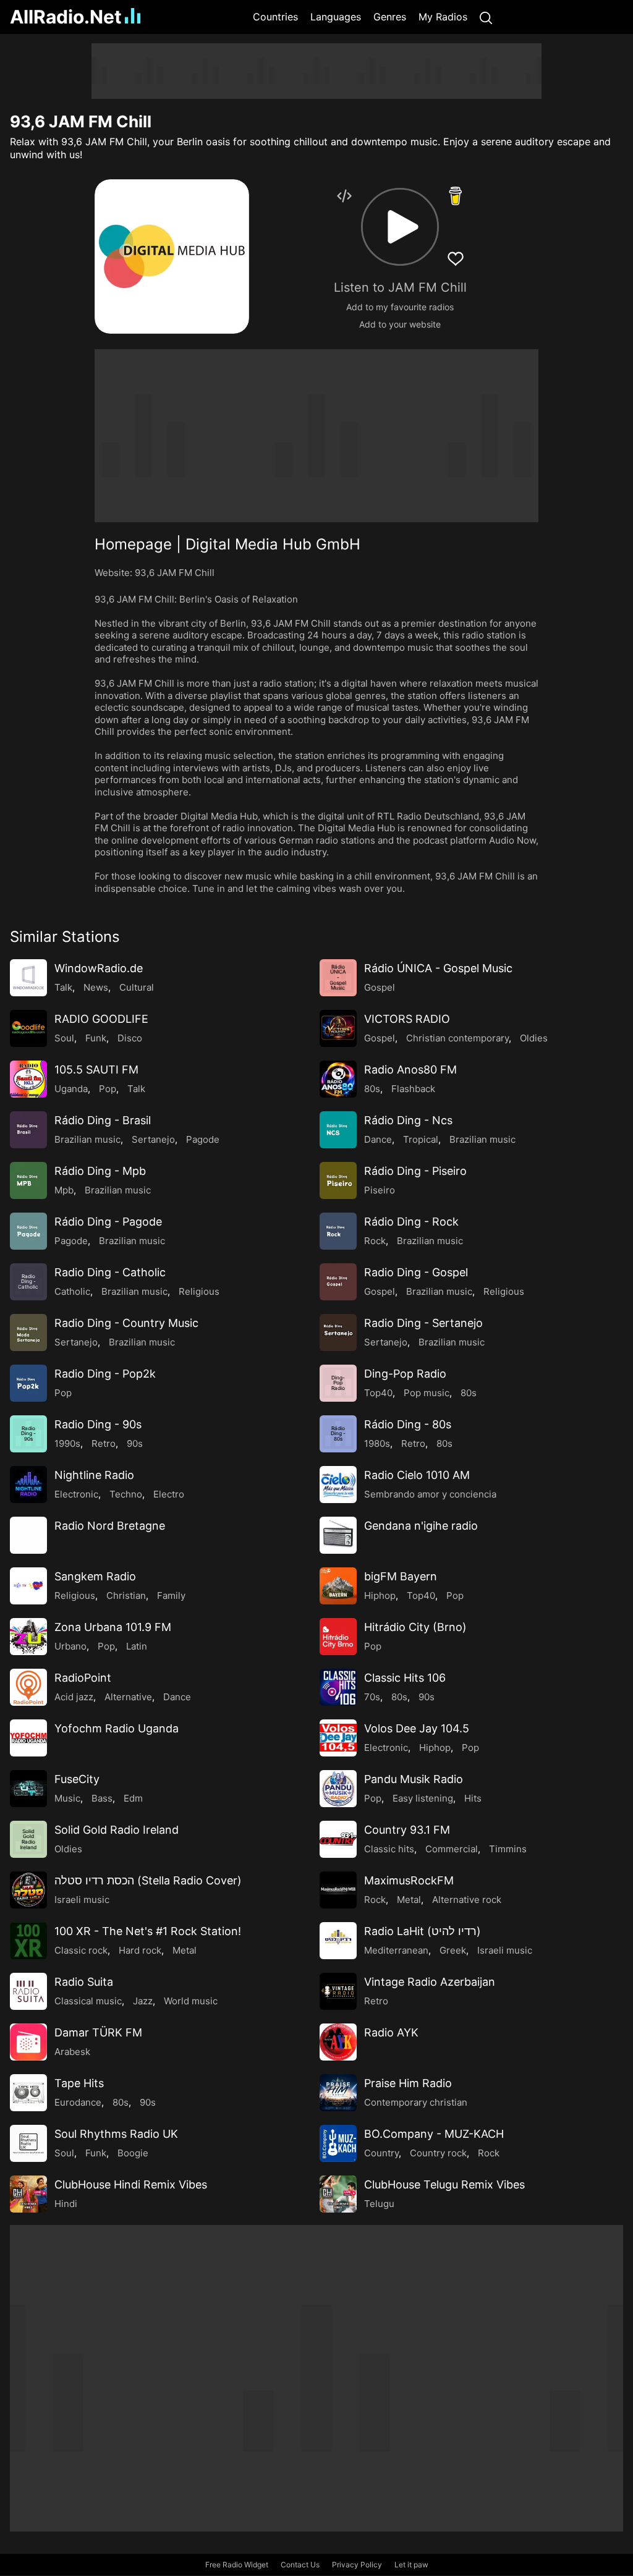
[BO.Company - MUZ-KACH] (338, 2143)
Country (381, 2153)
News (96, 987)
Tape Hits (79, 2083)
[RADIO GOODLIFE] (28, 1028)
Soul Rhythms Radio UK (116, 2134)
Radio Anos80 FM (410, 1070)
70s (372, 1697)
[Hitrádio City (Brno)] (338, 1637)
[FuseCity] (28, 1789)
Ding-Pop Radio (405, 1374)
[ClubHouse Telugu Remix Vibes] (338, 2194)
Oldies (534, 1038)
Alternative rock (467, 1900)
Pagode (203, 1139)
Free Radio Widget (237, 2565)
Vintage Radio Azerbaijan (430, 1982)
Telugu (379, 2204)
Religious (199, 1291)
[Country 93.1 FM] (338, 1839)
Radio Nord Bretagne (110, 1526)
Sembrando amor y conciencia (430, 1494)
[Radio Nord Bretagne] (28, 1535)
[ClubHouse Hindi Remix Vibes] (28, 2194)
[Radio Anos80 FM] (338, 1079)
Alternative (128, 1697)
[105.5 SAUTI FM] (28, 1079)
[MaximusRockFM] (338, 1890)
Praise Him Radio (408, 2083)
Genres (390, 17)
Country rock (438, 2153)
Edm (133, 1798)
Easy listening (423, 1798)
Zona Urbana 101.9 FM (113, 1627)
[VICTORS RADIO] (338, 1028)
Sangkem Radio (95, 1576)
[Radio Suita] (28, 1991)
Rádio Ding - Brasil (103, 1120)
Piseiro (380, 1190)
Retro (104, 1443)
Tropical (421, 1139)
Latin (137, 1646)
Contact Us (300, 2565)
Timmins (508, 1849)
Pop (108, 1089)
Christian (126, 1595)
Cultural (137, 987)
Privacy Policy (357, 2565)
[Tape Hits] (28, 2093)
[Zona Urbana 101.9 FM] (28, 1637)
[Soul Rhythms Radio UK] (28, 2143)
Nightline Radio (94, 1475)
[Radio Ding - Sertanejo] (338, 1332)
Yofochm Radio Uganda (117, 1728)
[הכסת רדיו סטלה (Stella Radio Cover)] (28, 1890)
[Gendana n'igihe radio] (338, 1535)
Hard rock (140, 1950)
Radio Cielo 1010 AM (417, 1475)
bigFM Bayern (401, 1576)
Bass (102, 1798)
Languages (336, 17)
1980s (377, 1443)
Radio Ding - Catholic (110, 1272)
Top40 (378, 1393)
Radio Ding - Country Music (126, 1323)
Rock (375, 1241)
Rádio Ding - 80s (408, 1424)
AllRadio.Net (66, 17)
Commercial (452, 1849)
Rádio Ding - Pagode (108, 1222)
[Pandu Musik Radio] (338, 1789)
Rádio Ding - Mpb (100, 1171)
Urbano (70, 1646)
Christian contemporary (457, 1038)
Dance (378, 1139)
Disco (130, 1038)
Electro (169, 1494)
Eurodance (78, 2102)
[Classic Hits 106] (338, 1687)
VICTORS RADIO (407, 1019)
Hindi (66, 2204)
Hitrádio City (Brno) (415, 1627)
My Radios (443, 17)
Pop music (427, 1393)
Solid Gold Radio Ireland (117, 1830)
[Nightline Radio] (28, 1485)
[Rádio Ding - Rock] (338, 1231)
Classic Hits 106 (405, 1678)
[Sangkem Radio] (28, 1586)
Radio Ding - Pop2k (105, 1374)
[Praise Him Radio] (338, 2093)
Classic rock (81, 1950)
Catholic (72, 1291)
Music (67, 1798)
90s (135, 1443)
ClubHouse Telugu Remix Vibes (444, 2184)
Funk (96, 1038)
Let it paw (411, 2565)
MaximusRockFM (409, 1880)
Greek (453, 1950)
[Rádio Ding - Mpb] (28, 1180)
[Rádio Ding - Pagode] (28, 1231)
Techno (126, 1494)
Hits (473, 1798)
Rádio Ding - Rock (411, 1222)
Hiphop (380, 1595)
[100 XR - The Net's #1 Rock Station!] (28, 1941)
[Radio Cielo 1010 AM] (338, 1485)
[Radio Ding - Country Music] (28, 1332)
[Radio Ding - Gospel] (338, 1282)
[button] (400, 227)
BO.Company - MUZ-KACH (434, 2134)
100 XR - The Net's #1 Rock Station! (148, 1931)
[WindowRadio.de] (28, 978)
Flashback (413, 1089)
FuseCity (77, 1779)
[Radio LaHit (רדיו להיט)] (338, 1941)
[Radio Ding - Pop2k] (28, 1383)
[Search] (486, 17)
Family (171, 1595)
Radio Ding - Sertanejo (423, 1323)
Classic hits (389, 1849)
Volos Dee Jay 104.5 (417, 1728)
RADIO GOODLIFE (101, 1019)
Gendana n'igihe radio (421, 1526)
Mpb (64, 1190)
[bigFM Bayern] (338, 1586)
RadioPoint (83, 1678)
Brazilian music (87, 1139)
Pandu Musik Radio (414, 1779)
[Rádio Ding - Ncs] (338, 1130)
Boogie (133, 2153)
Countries (275, 17)
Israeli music (82, 1900)
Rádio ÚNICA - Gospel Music (438, 968)
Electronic (76, 1494)
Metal (409, 1900)
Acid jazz (74, 1697)
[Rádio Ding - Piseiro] (338, 1180)
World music (191, 2001)
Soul (64, 1038)
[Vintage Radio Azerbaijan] (338, 1991)
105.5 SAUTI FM (96, 1070)
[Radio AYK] (338, 2042)
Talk (63, 987)
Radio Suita (84, 1982)
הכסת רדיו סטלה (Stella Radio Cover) (148, 1880)
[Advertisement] (316, 71)
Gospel (380, 987)
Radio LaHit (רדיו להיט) (423, 1931)
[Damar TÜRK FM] (28, 2042)
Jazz (143, 2001)
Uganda (71, 1089)
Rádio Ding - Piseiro (415, 1171)
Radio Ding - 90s (98, 1424)
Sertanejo (153, 1139)
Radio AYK (391, 2032)
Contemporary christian (416, 2102)
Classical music (88, 2001)
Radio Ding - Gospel (416, 1272)
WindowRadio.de (99, 968)
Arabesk (72, 2052)
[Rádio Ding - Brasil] (28, 1130)
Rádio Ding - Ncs (408, 1120)
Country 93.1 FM (407, 1830)
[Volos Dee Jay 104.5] (338, 1738)
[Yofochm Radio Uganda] (28, 1738)
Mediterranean (396, 1950)
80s (372, 1089)
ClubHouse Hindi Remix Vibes (131, 2184)
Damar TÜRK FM (98, 2032)
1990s (67, 1443)
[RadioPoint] (28, 1687)
